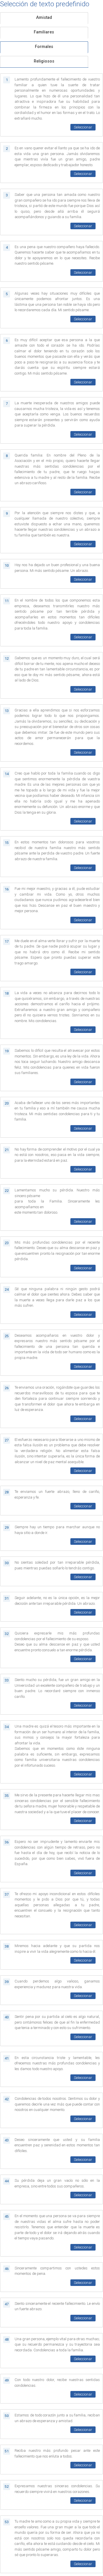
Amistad (44, 18)
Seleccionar (83, 127)
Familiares (44, 32)
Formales (44, 47)
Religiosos (44, 61)
